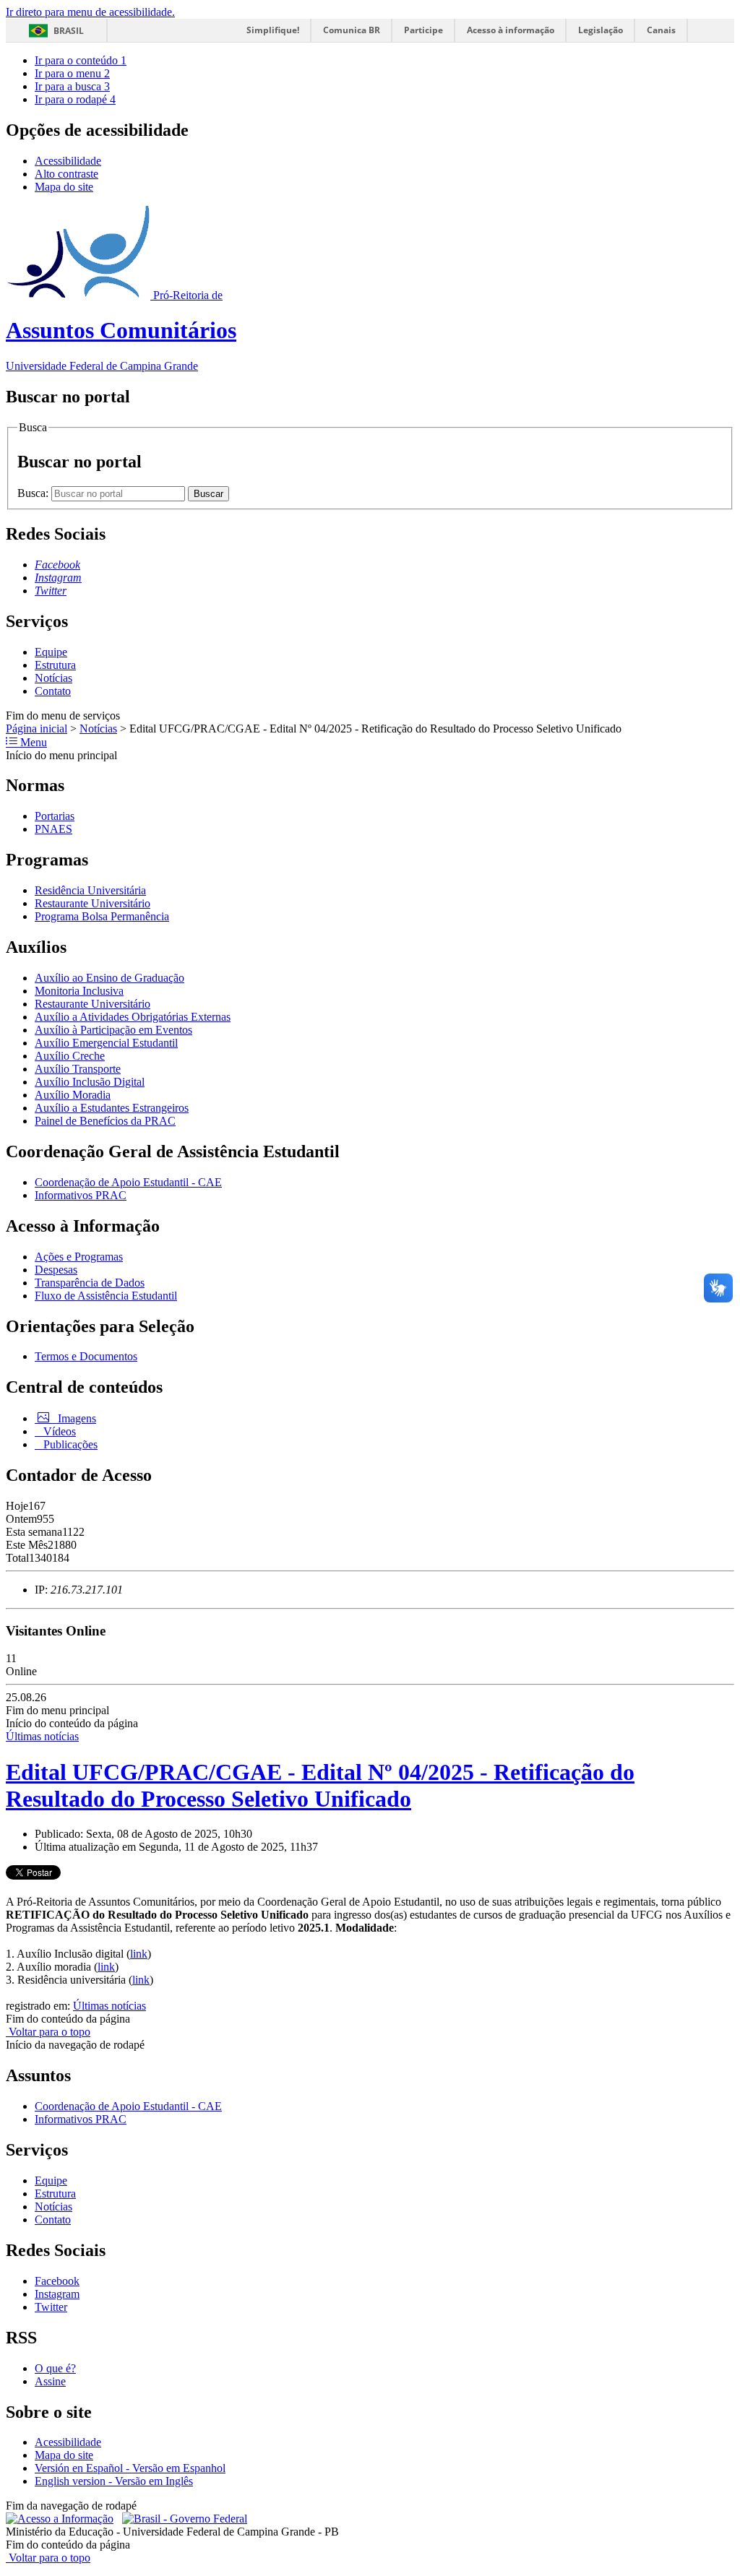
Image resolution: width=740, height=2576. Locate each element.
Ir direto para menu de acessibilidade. (90, 12)
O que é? (55, 2368)
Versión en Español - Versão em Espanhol (130, 2468)
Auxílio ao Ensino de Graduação (109, 978)
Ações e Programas (79, 1257)
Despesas (56, 1270)
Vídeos (58, 1431)
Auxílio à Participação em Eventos (113, 1030)
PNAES (53, 829)
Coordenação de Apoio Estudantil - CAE (128, 1182)
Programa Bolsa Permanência (102, 916)
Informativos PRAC (81, 1195)
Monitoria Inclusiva (79, 991)
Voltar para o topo (48, 2032)
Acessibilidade (68, 161)
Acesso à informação (511, 30)
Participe (423, 30)
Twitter (51, 2307)
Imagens (76, 1418)
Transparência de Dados (90, 1283)
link (139, 1954)
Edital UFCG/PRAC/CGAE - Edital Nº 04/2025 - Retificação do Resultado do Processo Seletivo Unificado (320, 1785)
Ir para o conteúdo (81, 60)
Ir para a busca (72, 86)
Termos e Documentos (86, 1356)
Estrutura (55, 665)
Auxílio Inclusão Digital (90, 1082)
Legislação (601, 30)
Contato (53, 691)
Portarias (55, 816)
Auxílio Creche (70, 1056)
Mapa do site (64, 187)
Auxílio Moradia (73, 1095)
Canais (661, 30)
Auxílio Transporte (78, 1069)
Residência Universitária (90, 890)
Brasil (69, 31)
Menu (32, 742)
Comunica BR (352, 30)
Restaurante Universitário (92, 903)
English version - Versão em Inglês (114, 2481)
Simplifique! (273, 30)
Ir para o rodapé (75, 99)
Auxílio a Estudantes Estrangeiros (112, 1108)
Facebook (57, 2281)
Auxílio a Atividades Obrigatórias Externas (133, 1017)
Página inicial (36, 729)
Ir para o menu (72, 73)
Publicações (69, 1444)
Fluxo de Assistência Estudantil (106, 1296)
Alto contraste (66, 174)
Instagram (57, 2294)
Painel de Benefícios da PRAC (105, 1121)
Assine (50, 2381)
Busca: (34, 493)
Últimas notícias (42, 1736)
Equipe (51, 652)
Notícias (53, 678)
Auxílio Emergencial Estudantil (106, 1043)
